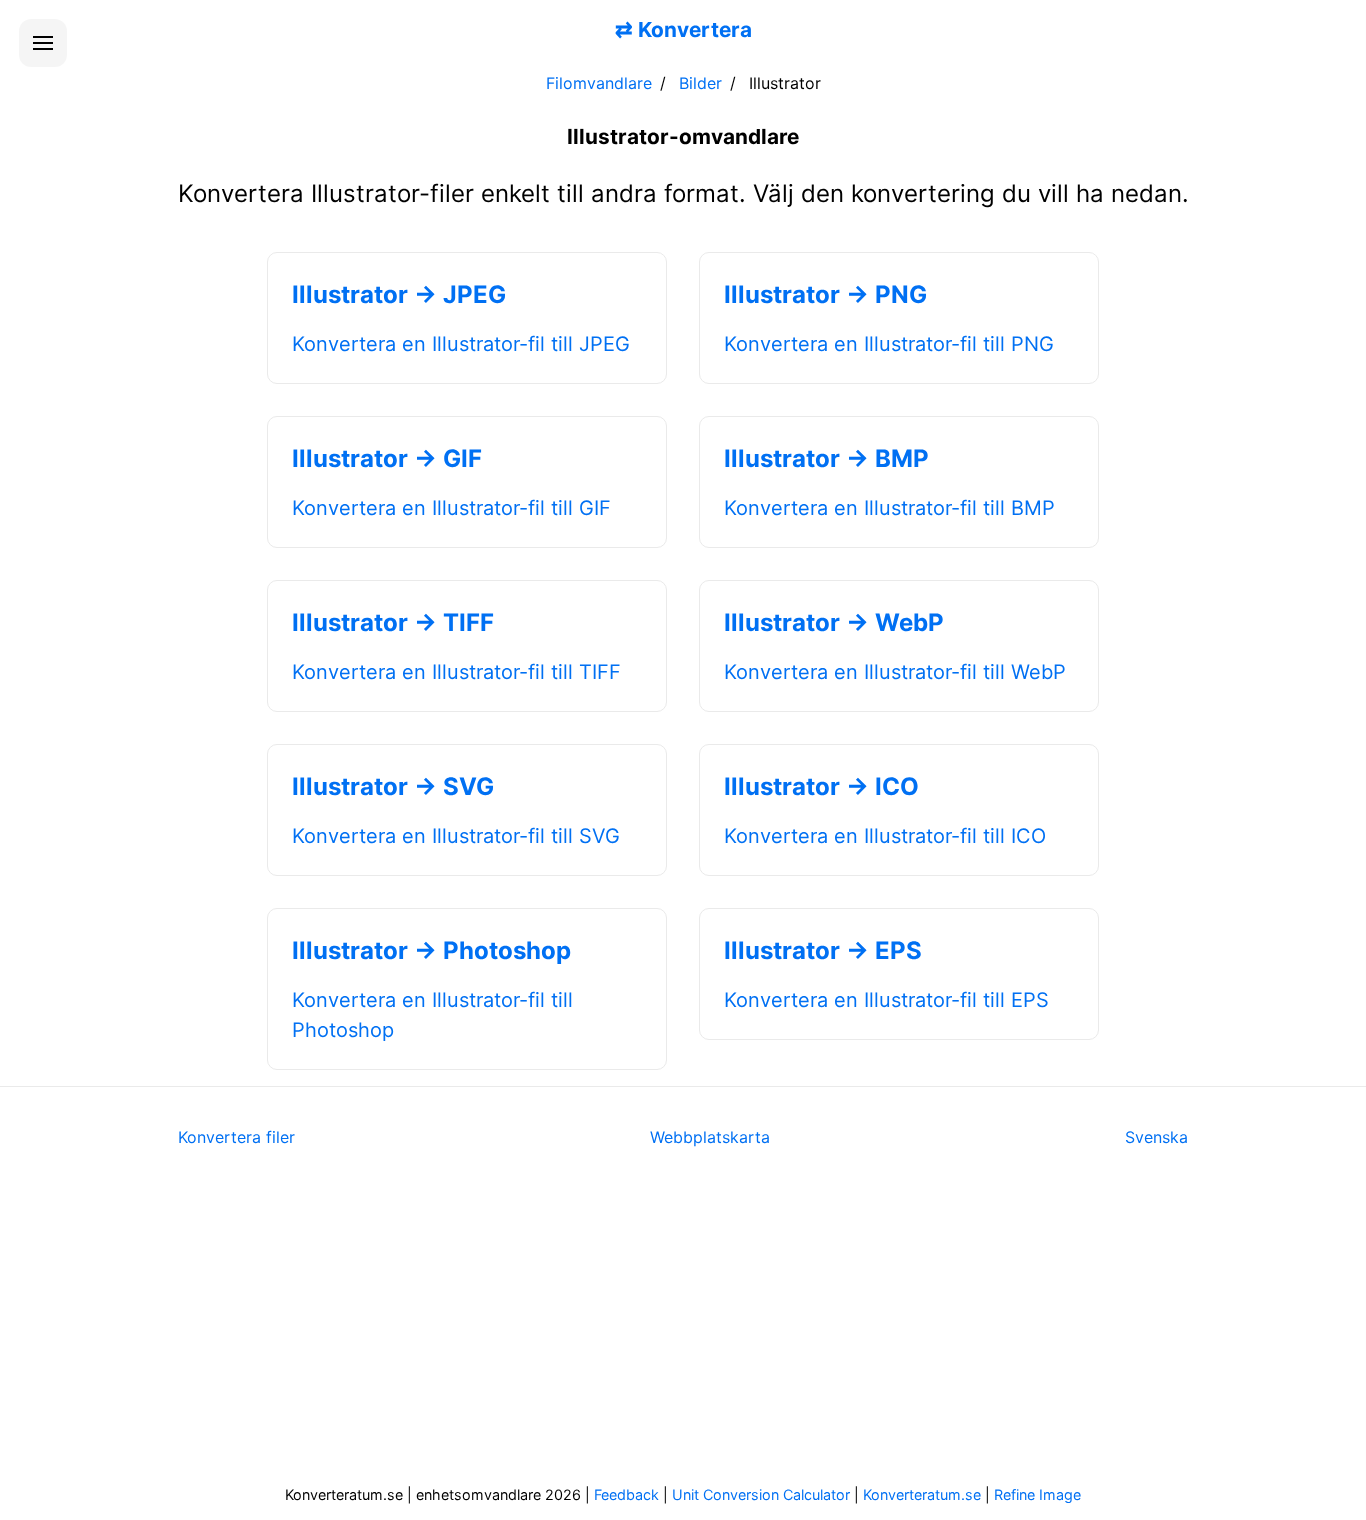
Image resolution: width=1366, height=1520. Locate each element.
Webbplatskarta (710, 1137)
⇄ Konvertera (683, 29)
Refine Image (1037, 1494)
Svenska (1156, 1137)
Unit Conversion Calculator (761, 1494)
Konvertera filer (236, 1137)
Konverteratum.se (922, 1494)
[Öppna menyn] (43, 43)
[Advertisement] (683, 1329)
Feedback (626, 1494)
